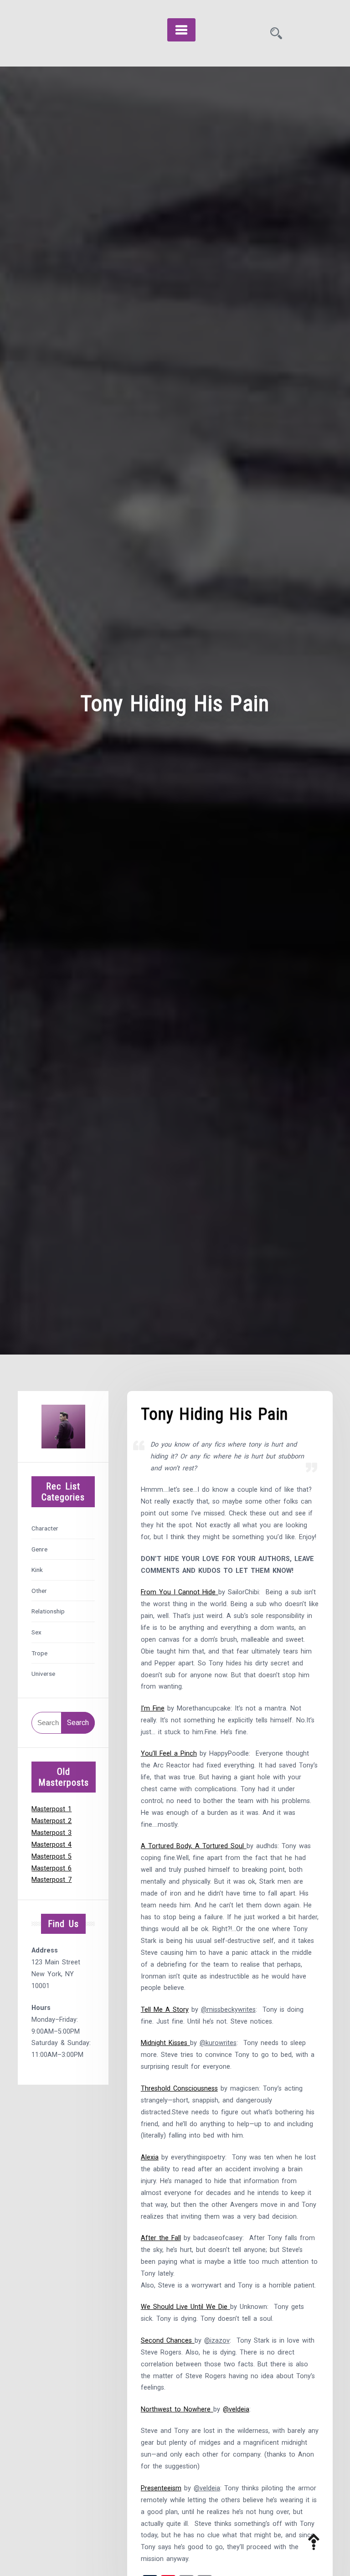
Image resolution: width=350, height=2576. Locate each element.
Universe (43, 1674)
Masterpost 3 (51, 1833)
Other (39, 1591)
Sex (36, 1632)
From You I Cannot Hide (180, 1592)
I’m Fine (153, 1708)
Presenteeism (161, 2488)
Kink (37, 1570)
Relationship (48, 1611)
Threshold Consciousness (179, 2089)
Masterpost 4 (51, 1845)
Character (45, 1528)
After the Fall (161, 2238)
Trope (39, 1653)
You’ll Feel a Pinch (169, 1754)
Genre (39, 1549)
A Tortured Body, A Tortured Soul (194, 1846)
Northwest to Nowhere (177, 2409)
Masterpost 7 (51, 1880)
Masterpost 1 (51, 1809)
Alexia (150, 2157)
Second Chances (168, 2341)
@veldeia (236, 2409)
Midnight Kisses (165, 2043)
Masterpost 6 (51, 1868)
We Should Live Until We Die (185, 2307)
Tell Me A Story (165, 2010)
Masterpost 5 (51, 1857)
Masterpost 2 (51, 1821)
